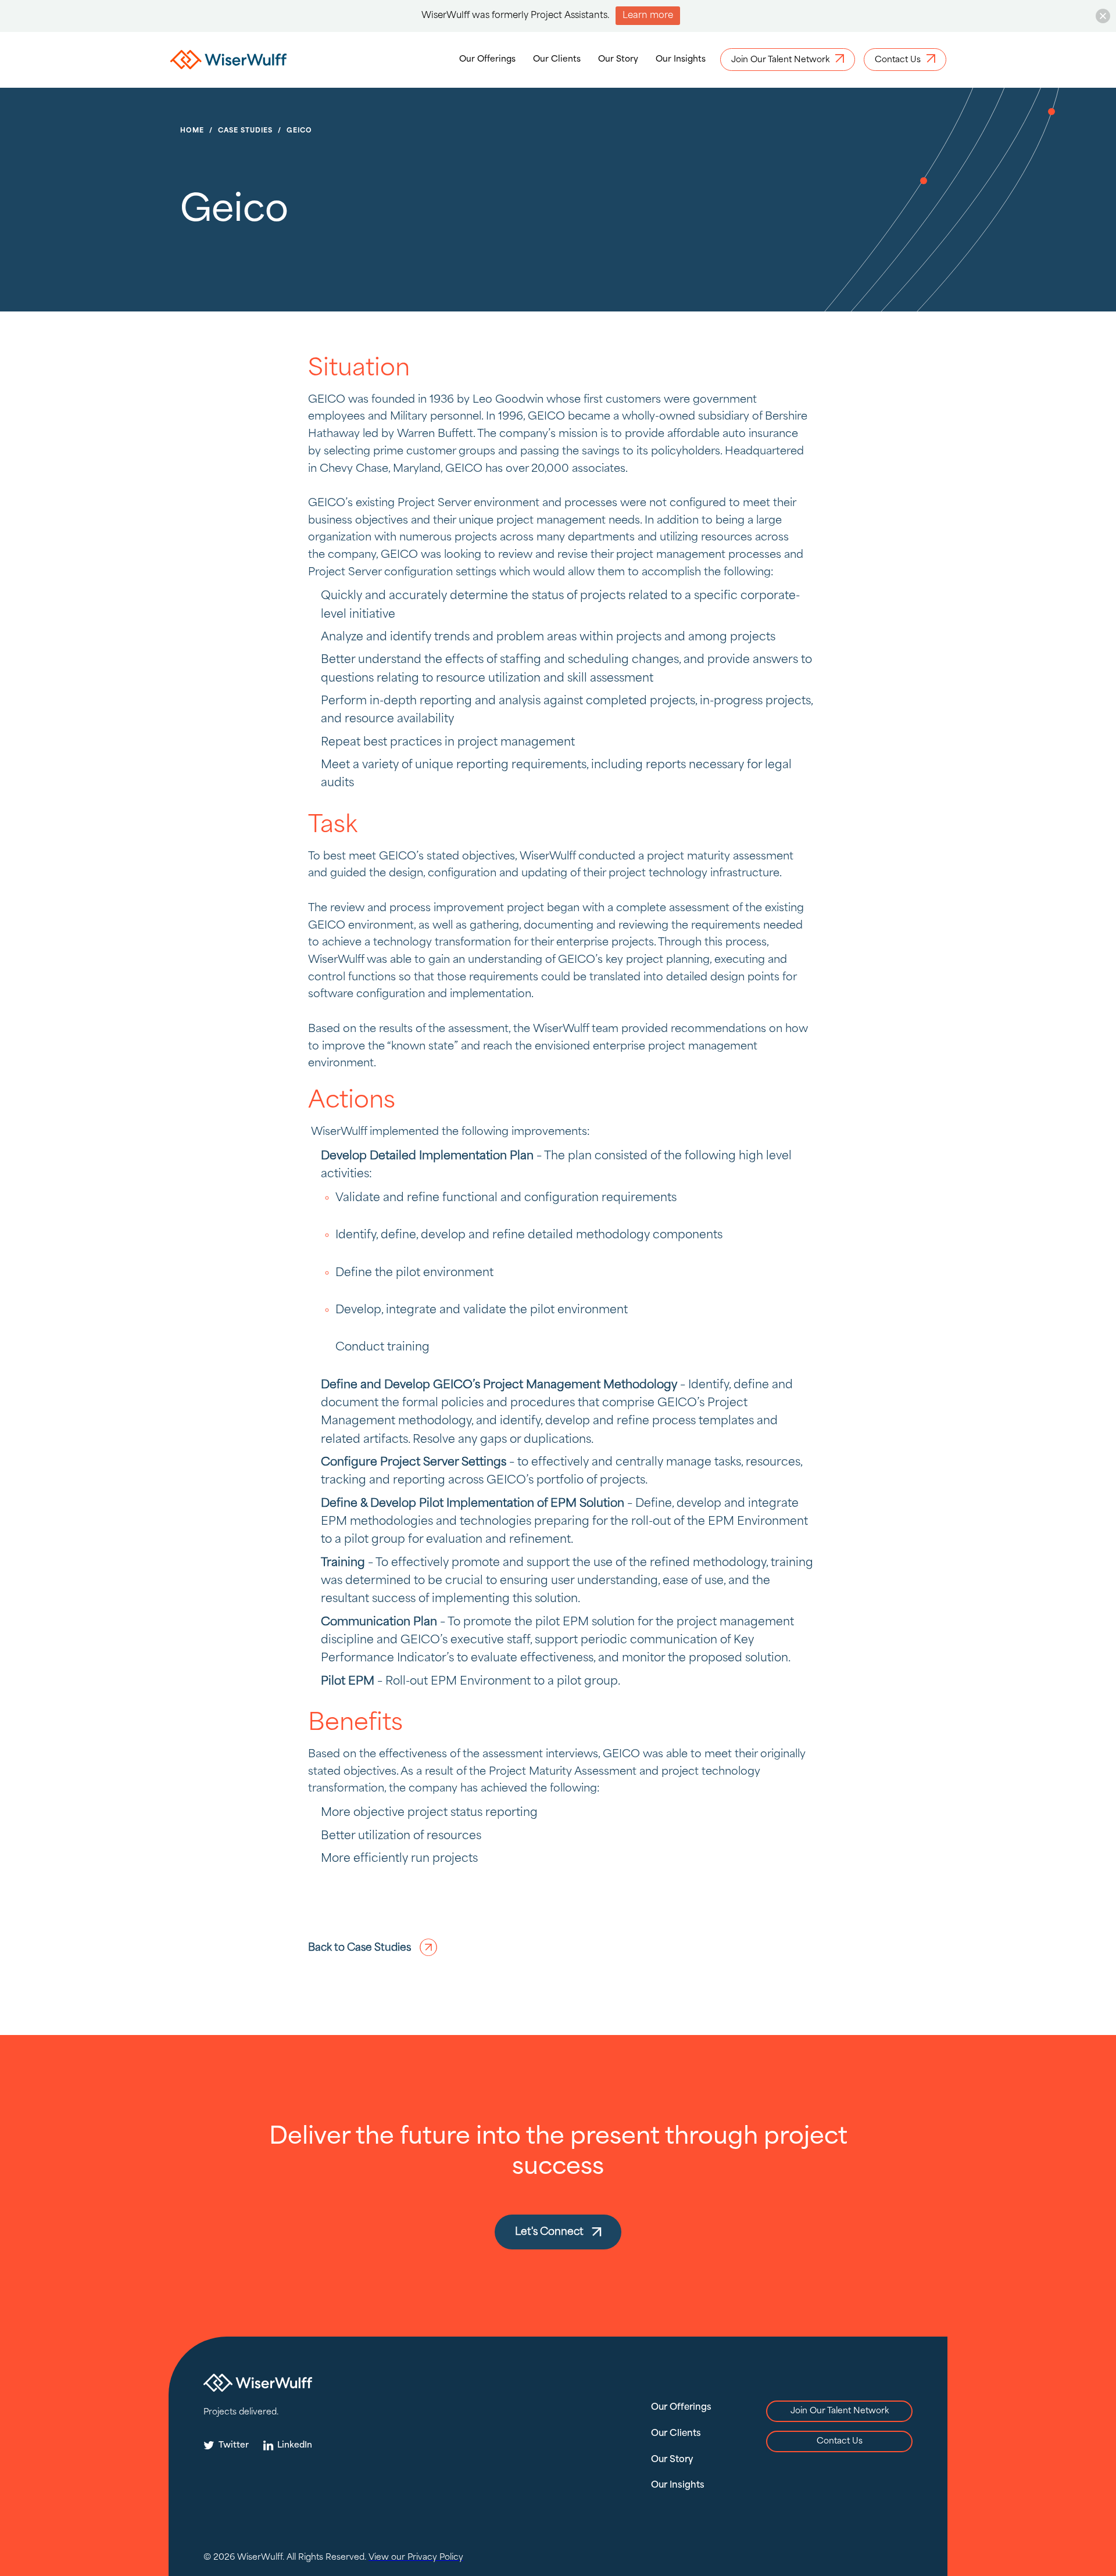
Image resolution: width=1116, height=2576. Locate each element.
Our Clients (557, 59)
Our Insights (681, 59)
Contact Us (840, 2441)
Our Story (618, 59)
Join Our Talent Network (840, 2411)
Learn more (648, 16)
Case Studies (245, 131)
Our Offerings (487, 59)
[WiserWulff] (228, 62)
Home (192, 131)
